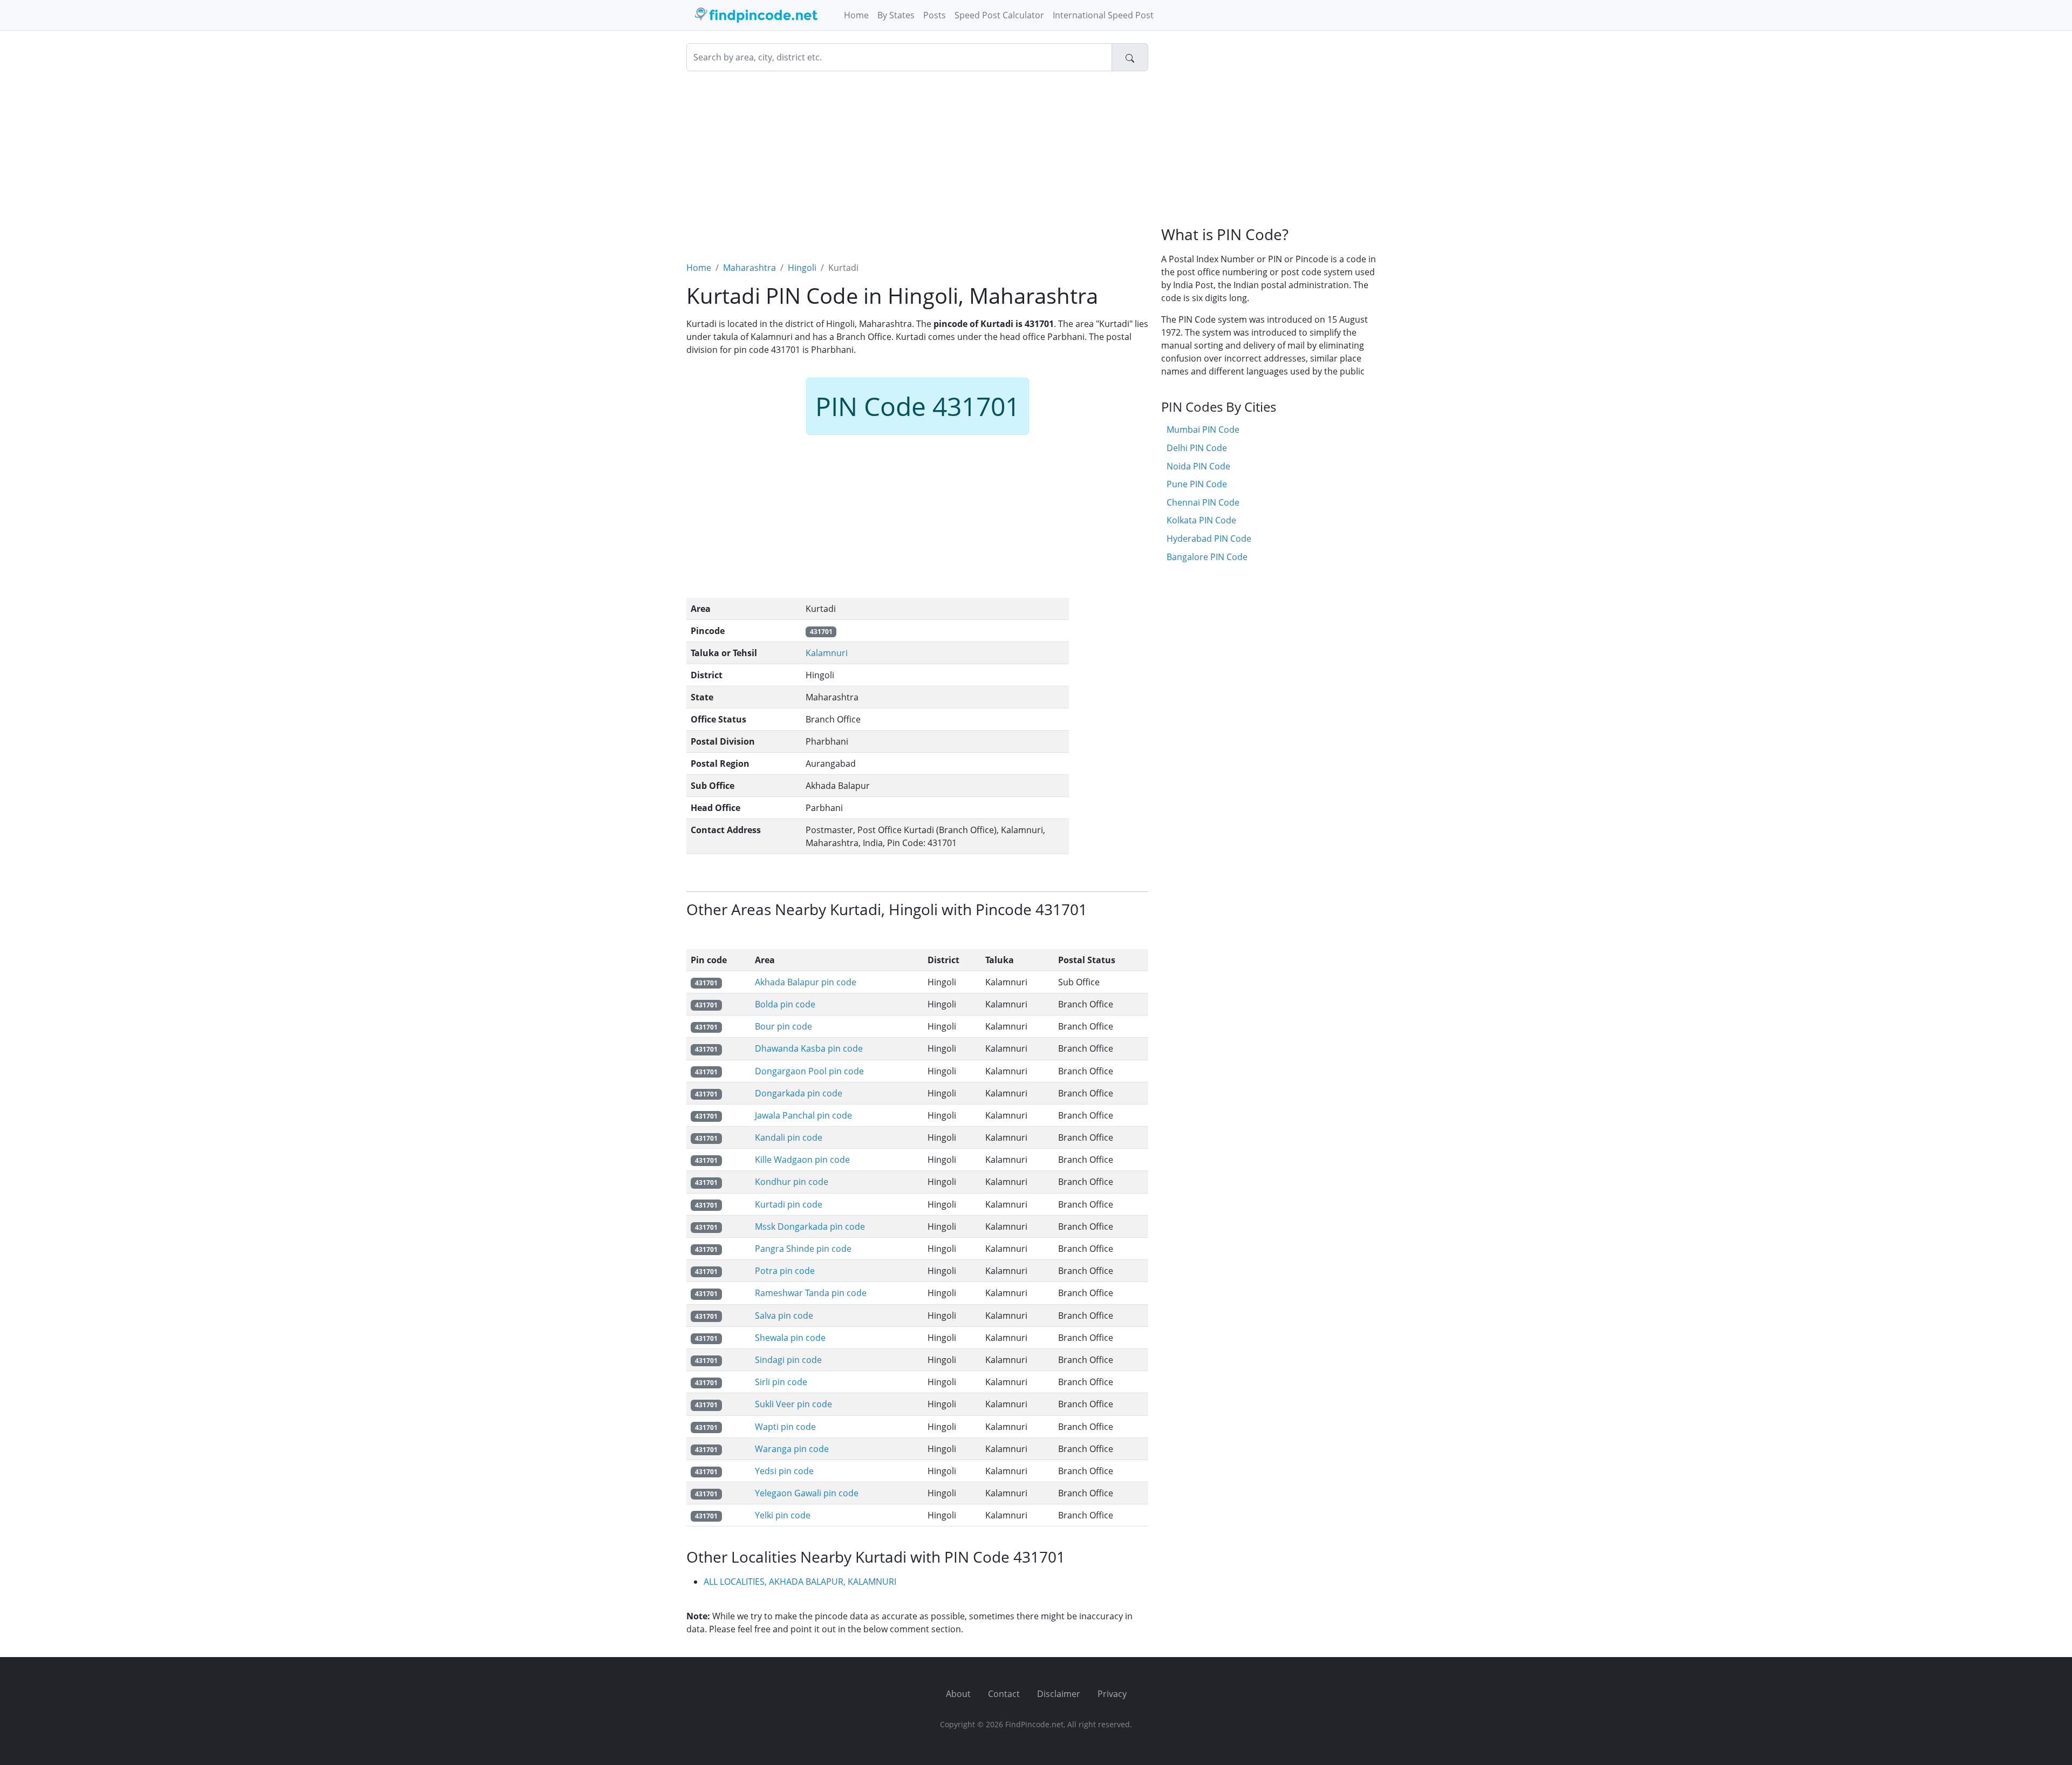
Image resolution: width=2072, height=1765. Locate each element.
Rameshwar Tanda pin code (811, 1293)
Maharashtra (749, 268)
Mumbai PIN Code (1203, 430)
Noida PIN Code (1198, 466)
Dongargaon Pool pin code (809, 1071)
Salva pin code (784, 1316)
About (958, 1694)
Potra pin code (785, 1271)
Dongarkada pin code (799, 1093)
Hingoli (802, 268)
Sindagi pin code (788, 1360)
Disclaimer (1059, 1694)
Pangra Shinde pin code (803, 1249)
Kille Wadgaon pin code (802, 1160)
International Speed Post (1103, 15)
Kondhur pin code (792, 1182)
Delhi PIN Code (1197, 448)
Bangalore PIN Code (1207, 557)
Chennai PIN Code (1203, 502)
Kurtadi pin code (789, 1204)
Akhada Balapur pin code (806, 982)
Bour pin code (783, 1026)
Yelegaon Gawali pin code (807, 1493)
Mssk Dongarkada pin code (810, 1226)
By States (896, 15)
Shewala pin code (790, 1338)
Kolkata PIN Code (1201, 520)
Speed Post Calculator (999, 15)
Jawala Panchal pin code (803, 1115)
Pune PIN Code (1197, 484)
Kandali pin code (789, 1137)
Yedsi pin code (784, 1471)
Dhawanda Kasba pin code (809, 1048)
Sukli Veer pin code (793, 1404)
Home (856, 15)
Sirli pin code (781, 1382)
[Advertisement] (917, 160)
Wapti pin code (785, 1427)
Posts (935, 15)
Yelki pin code (783, 1515)
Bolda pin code (785, 1004)
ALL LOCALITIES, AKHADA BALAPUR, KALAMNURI (800, 1582)
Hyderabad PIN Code (1209, 539)
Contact (1004, 1694)
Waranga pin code (792, 1449)
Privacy (1112, 1694)
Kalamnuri (827, 653)
